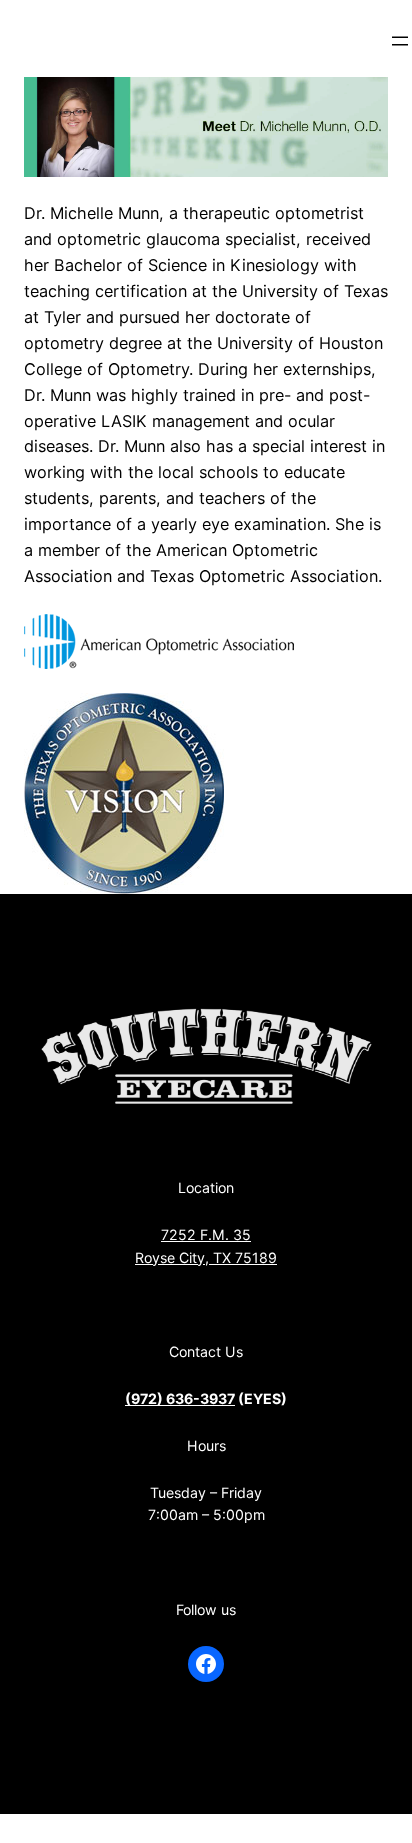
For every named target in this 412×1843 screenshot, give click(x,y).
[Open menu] (400, 41)
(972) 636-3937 (180, 1398)
